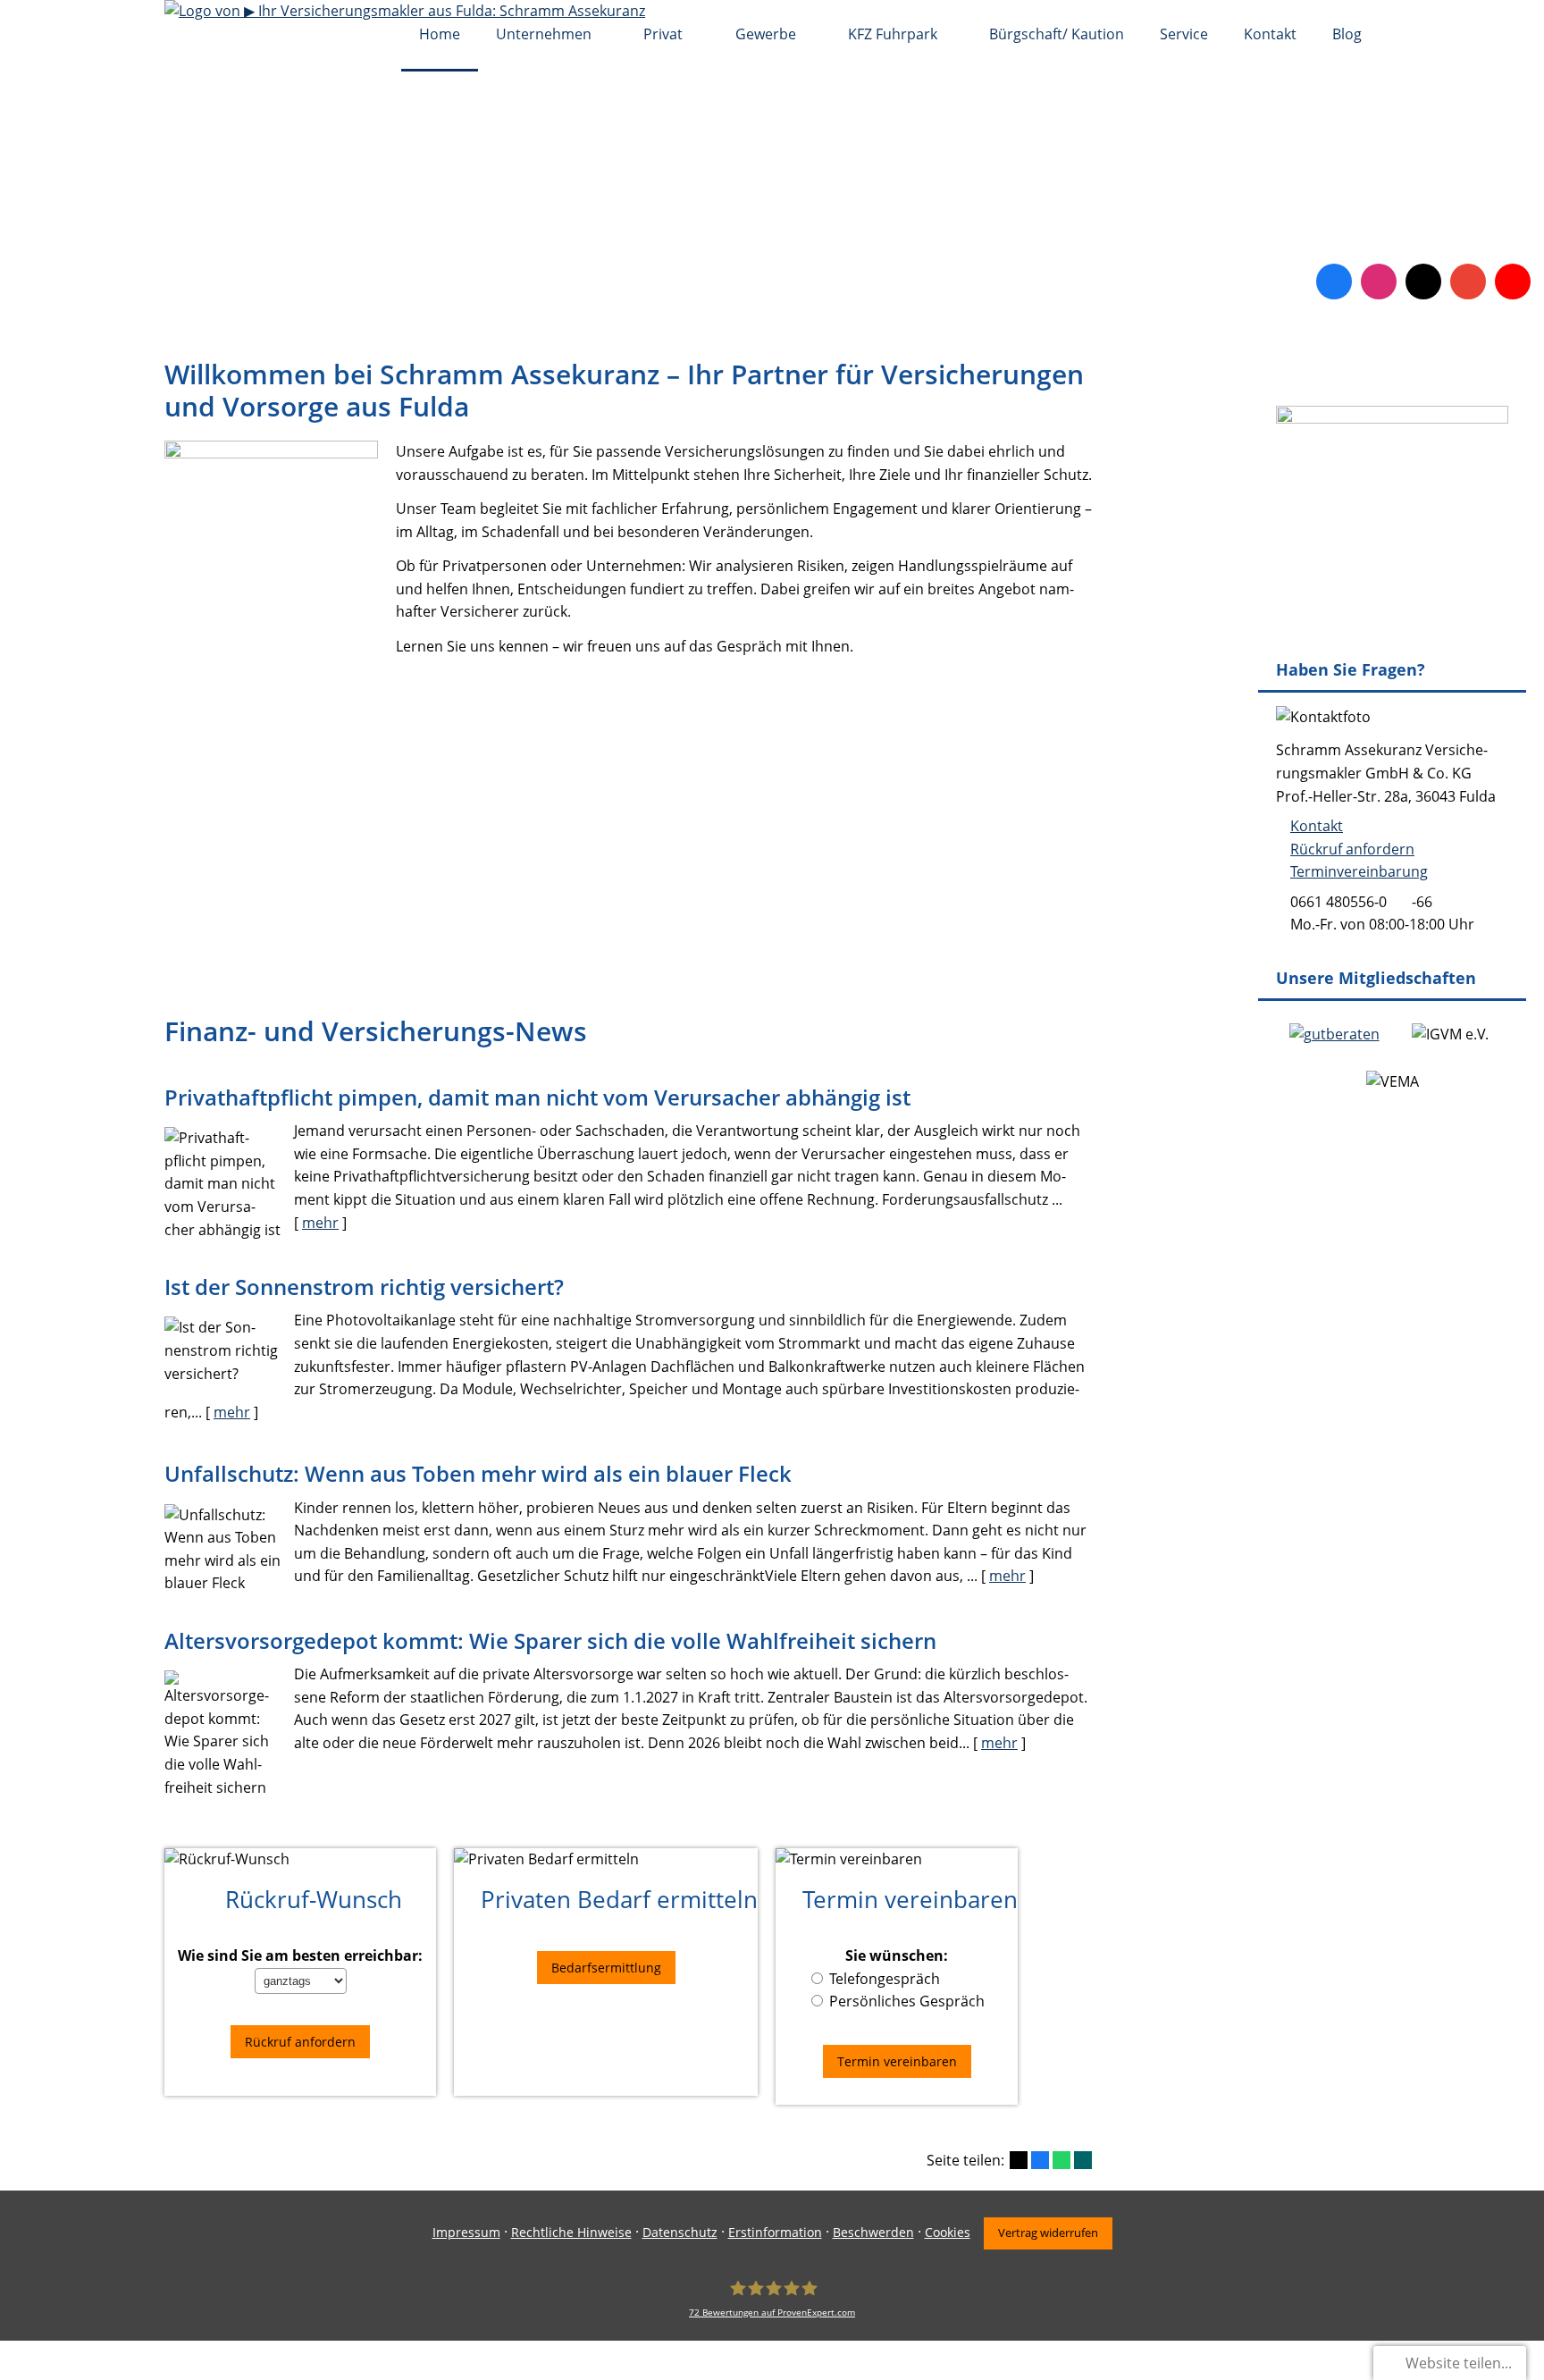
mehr (320, 1223)
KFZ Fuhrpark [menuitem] (893, 34)
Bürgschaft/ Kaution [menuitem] (1057, 34)
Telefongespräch (885, 1979)
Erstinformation (775, 2232)
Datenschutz (680, 2232)
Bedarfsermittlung (606, 1968)
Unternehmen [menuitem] (544, 34)
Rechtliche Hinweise (571, 2232)
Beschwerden (873, 2232)
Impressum (466, 2232)
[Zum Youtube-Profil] (1513, 282)
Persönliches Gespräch (907, 2001)
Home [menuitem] (440, 34)
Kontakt (1317, 826)
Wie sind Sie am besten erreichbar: (300, 1956)
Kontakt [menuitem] (1270, 34)
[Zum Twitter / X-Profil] (1423, 282)
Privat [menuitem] (663, 34)
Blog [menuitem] (1347, 34)
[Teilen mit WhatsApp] (1061, 2160)
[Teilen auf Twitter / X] (1019, 2160)
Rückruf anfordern (1352, 849)
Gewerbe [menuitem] (766, 34)
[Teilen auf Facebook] (1040, 2160)
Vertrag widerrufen (1048, 2233)
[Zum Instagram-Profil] (1379, 282)
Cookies (948, 2232)
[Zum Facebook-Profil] (1334, 282)
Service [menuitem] (1184, 34)
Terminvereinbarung (1359, 871)
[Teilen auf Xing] (1083, 2160)
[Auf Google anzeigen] (1468, 282)
